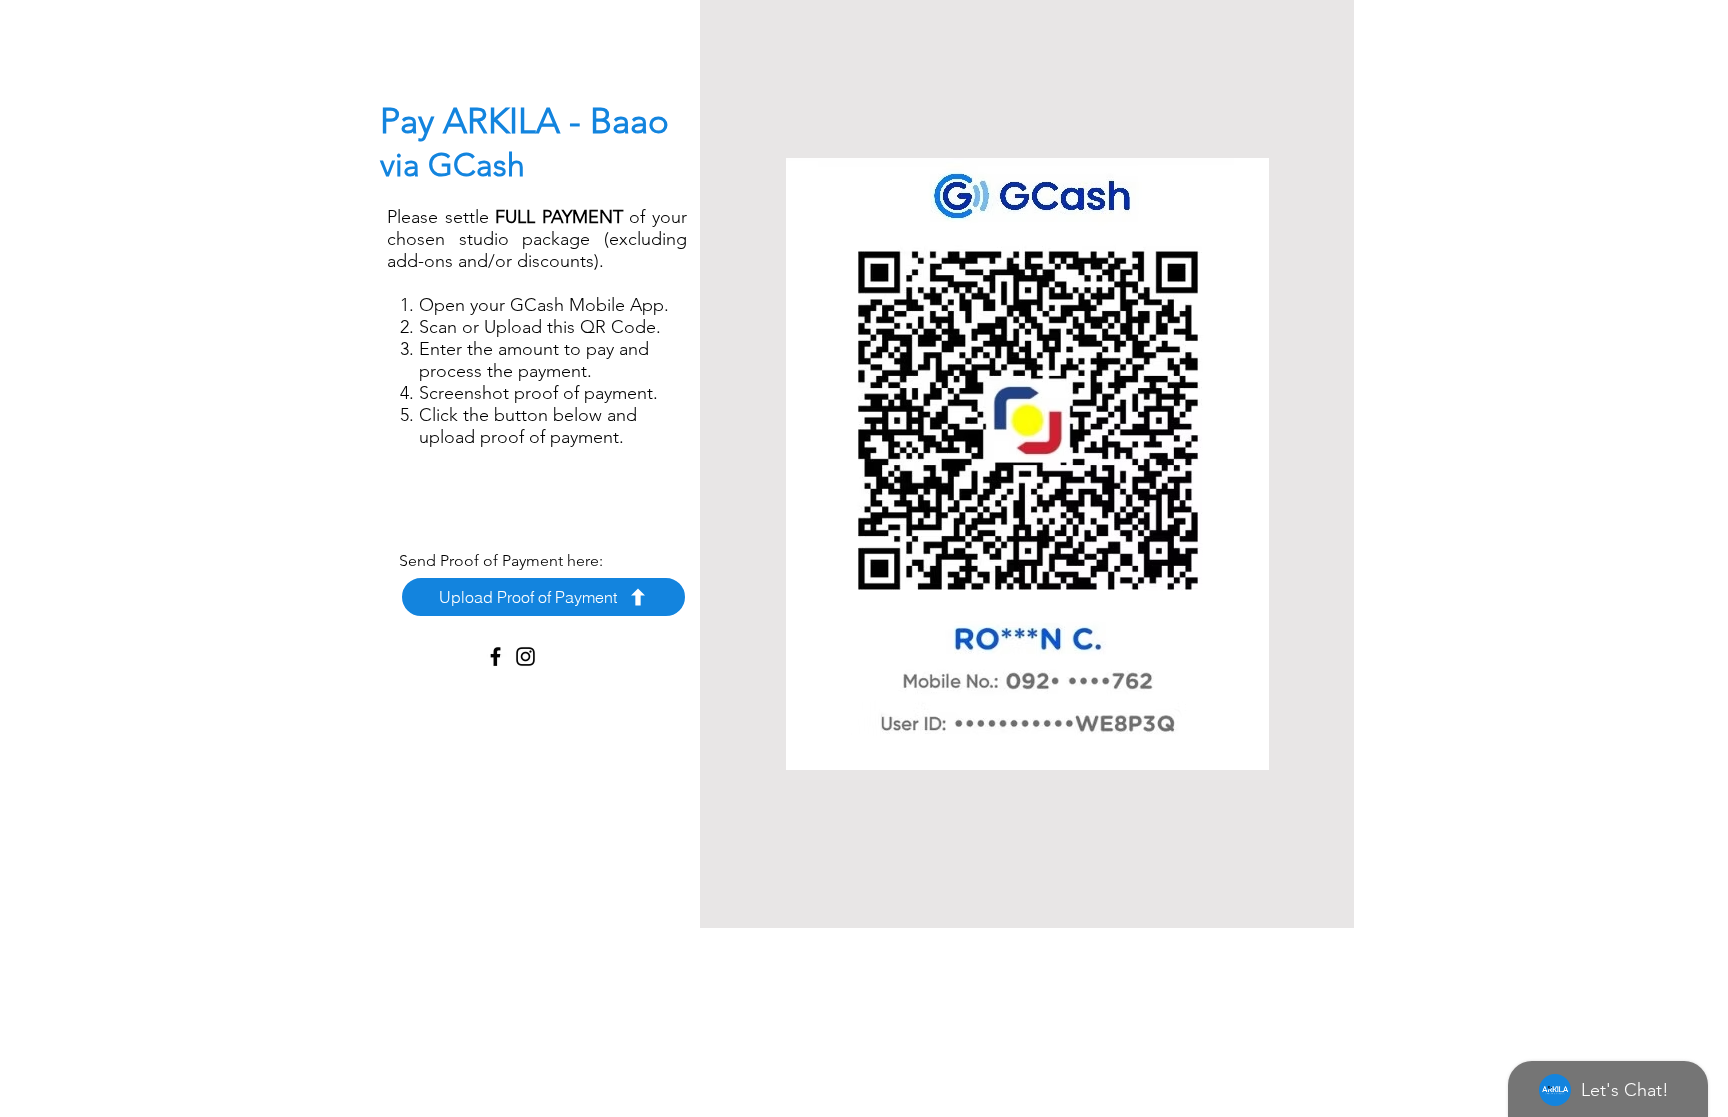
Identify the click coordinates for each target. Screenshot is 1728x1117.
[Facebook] (495, 656)
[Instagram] (525, 656)
